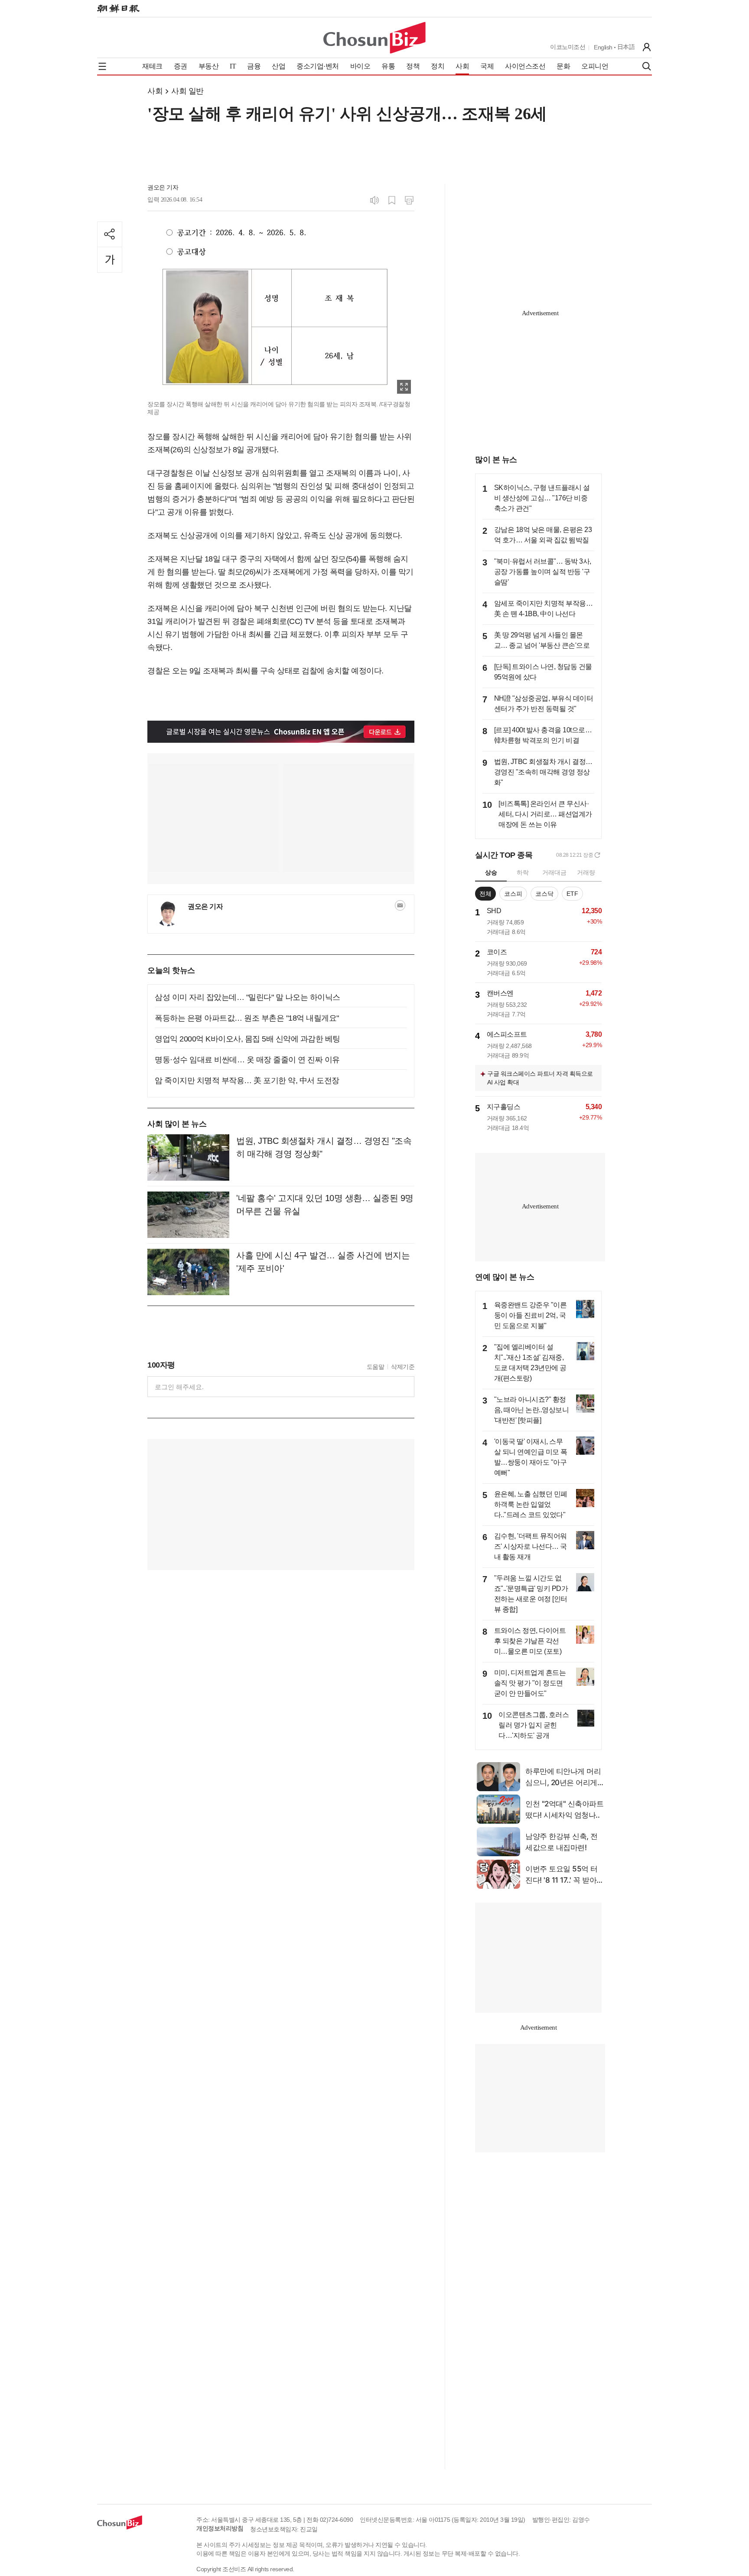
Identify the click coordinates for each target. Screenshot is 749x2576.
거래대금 (554, 872)
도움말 (376, 1367)
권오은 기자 (163, 187)
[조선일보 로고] (118, 9)
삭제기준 (403, 1367)
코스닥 (544, 894)
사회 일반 (187, 91)
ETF (572, 894)
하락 (523, 872)
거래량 (586, 872)
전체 (485, 894)
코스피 (513, 894)
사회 (155, 91)
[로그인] (647, 47)
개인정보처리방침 (220, 2528)
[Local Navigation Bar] (102, 66)
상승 (491, 872)
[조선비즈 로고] (374, 38)
